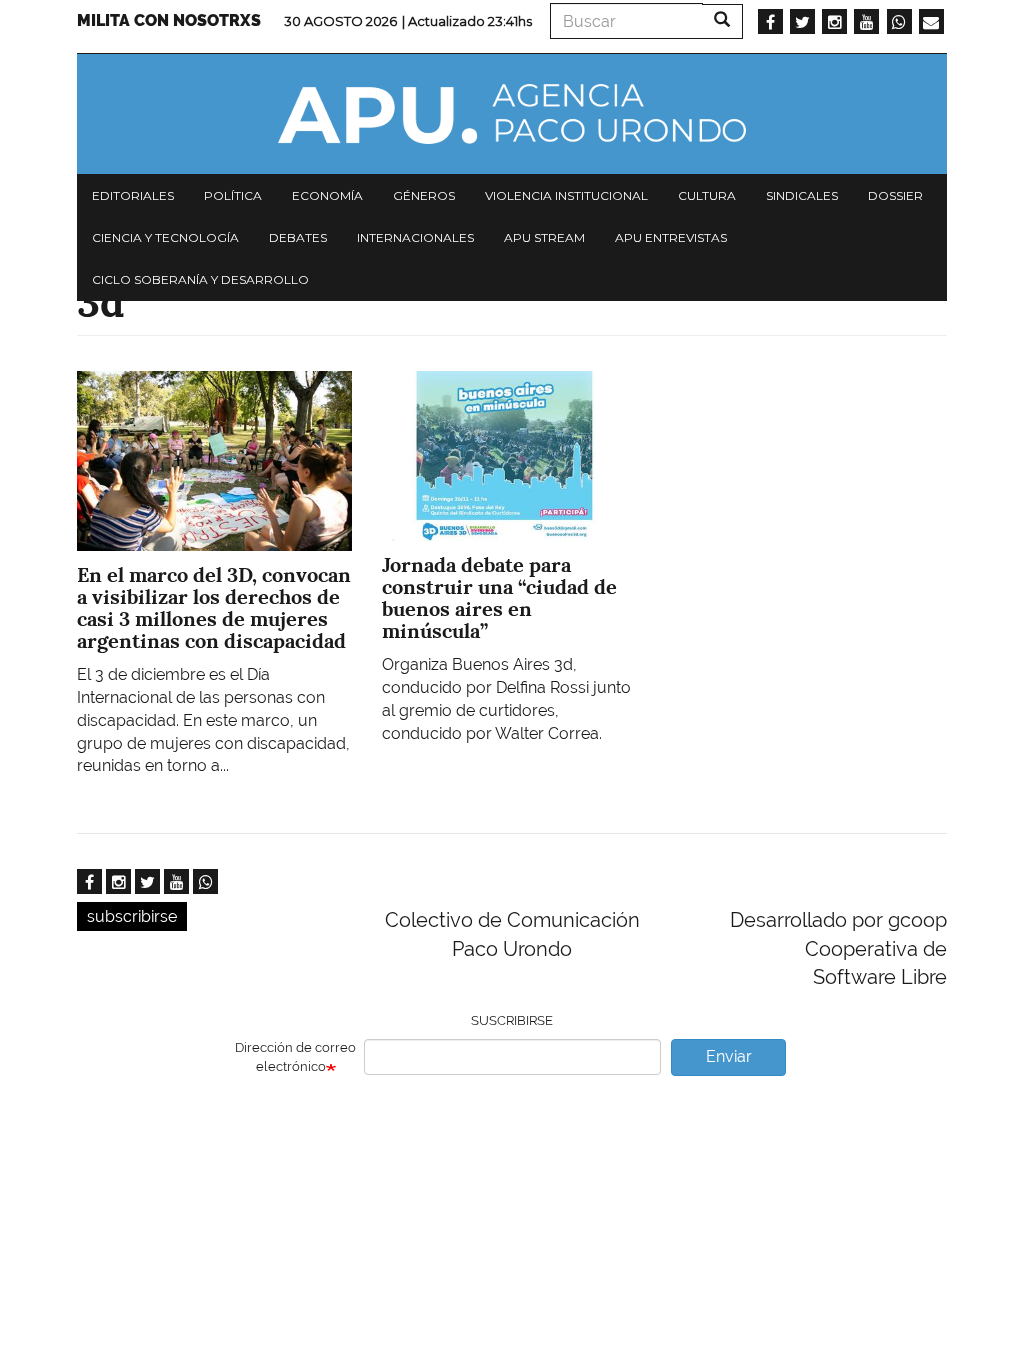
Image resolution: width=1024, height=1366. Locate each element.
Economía (327, 195)
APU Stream (544, 237)
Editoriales (133, 195)
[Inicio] (512, 114)
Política (233, 195)
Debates (298, 237)
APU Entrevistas (671, 237)
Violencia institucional (566, 195)
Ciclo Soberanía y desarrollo (200, 279)
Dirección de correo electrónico (295, 1057)
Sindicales (802, 195)
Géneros (424, 195)
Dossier (895, 195)
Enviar (729, 1056)
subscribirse (132, 916)
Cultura (707, 195)
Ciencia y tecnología (165, 237)
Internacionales (415, 237)
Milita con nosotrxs (169, 20)
